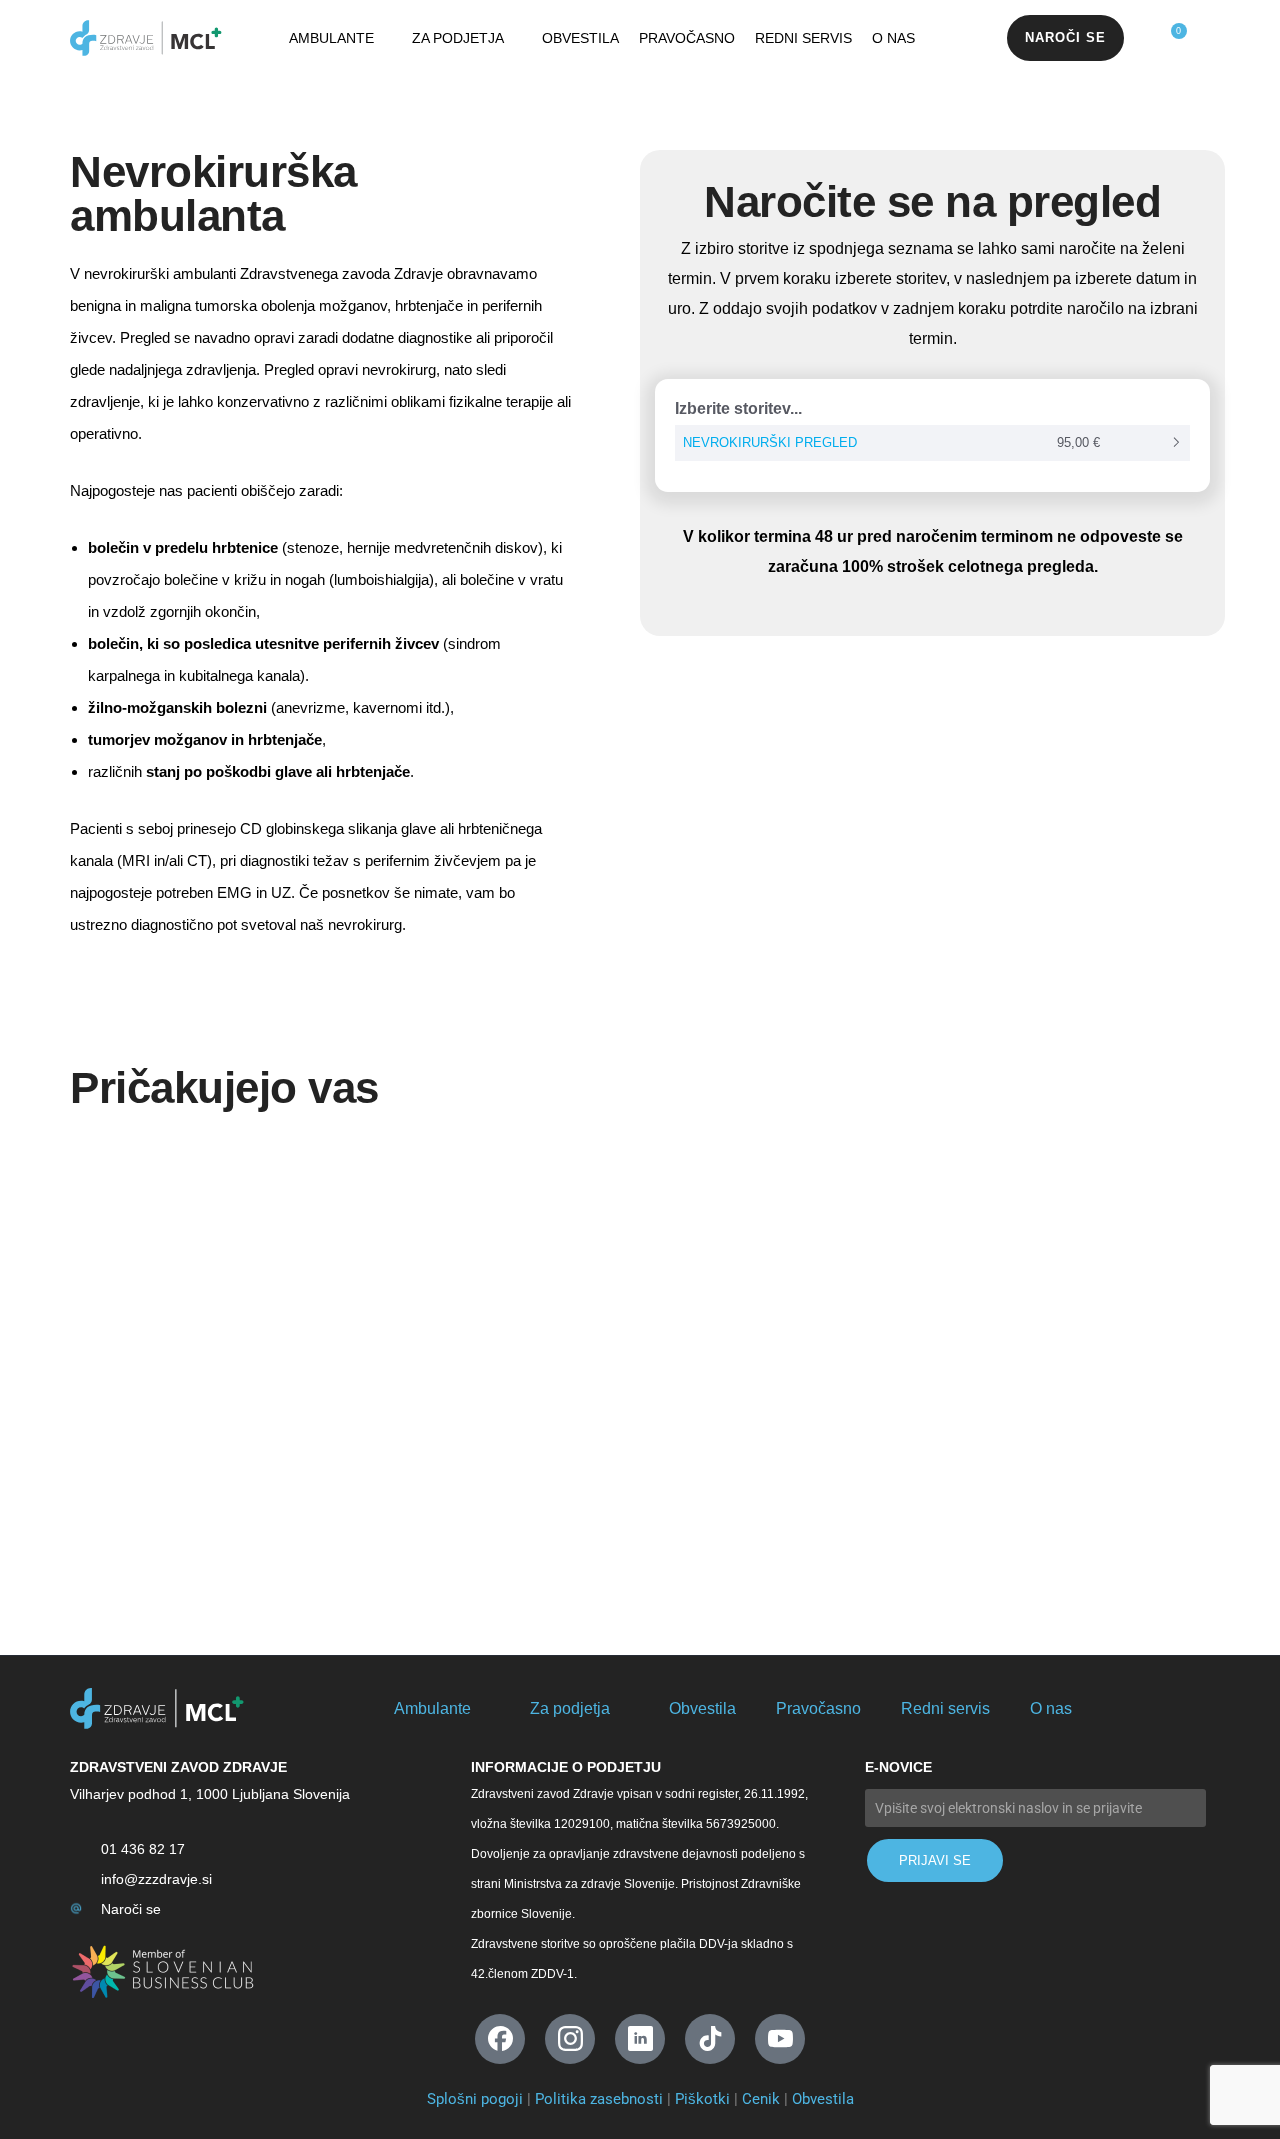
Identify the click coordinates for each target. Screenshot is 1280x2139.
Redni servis (803, 38)
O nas (893, 38)
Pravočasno (687, 38)
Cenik (761, 2099)
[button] (1065, 38)
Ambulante (331, 38)
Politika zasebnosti (599, 2099)
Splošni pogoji (475, 2099)
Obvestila (580, 38)
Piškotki (702, 2099)
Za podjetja (458, 38)
